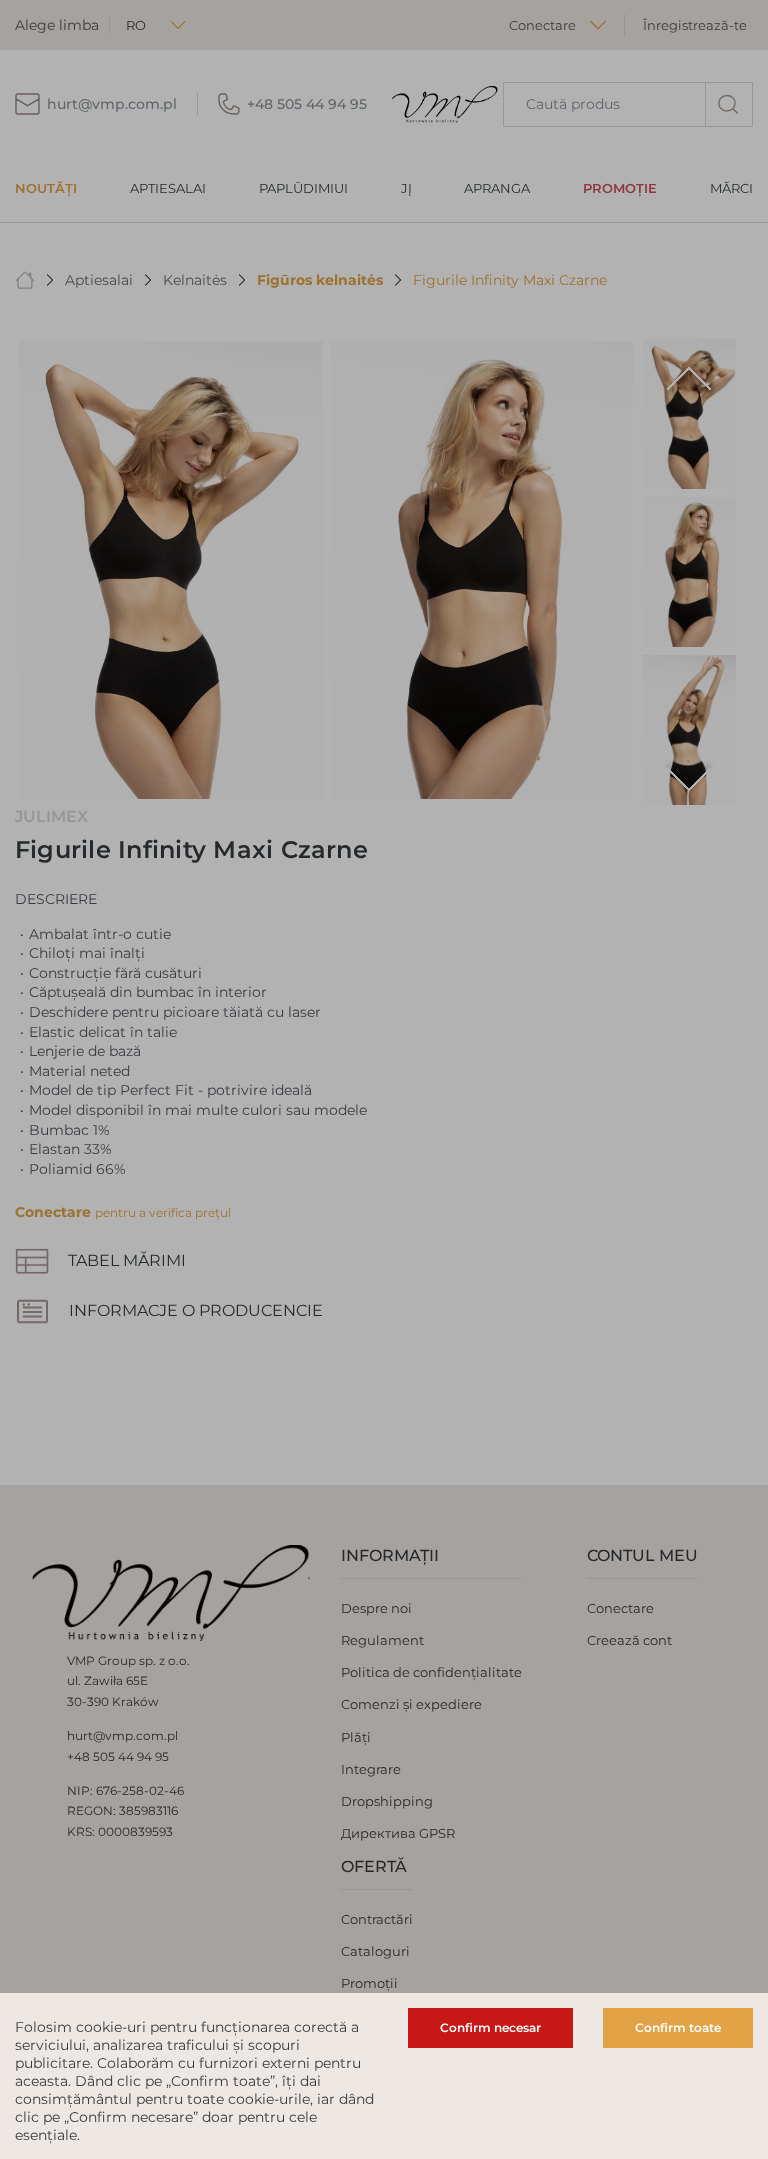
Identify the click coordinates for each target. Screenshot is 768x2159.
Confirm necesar (490, 2027)
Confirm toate (678, 2027)
